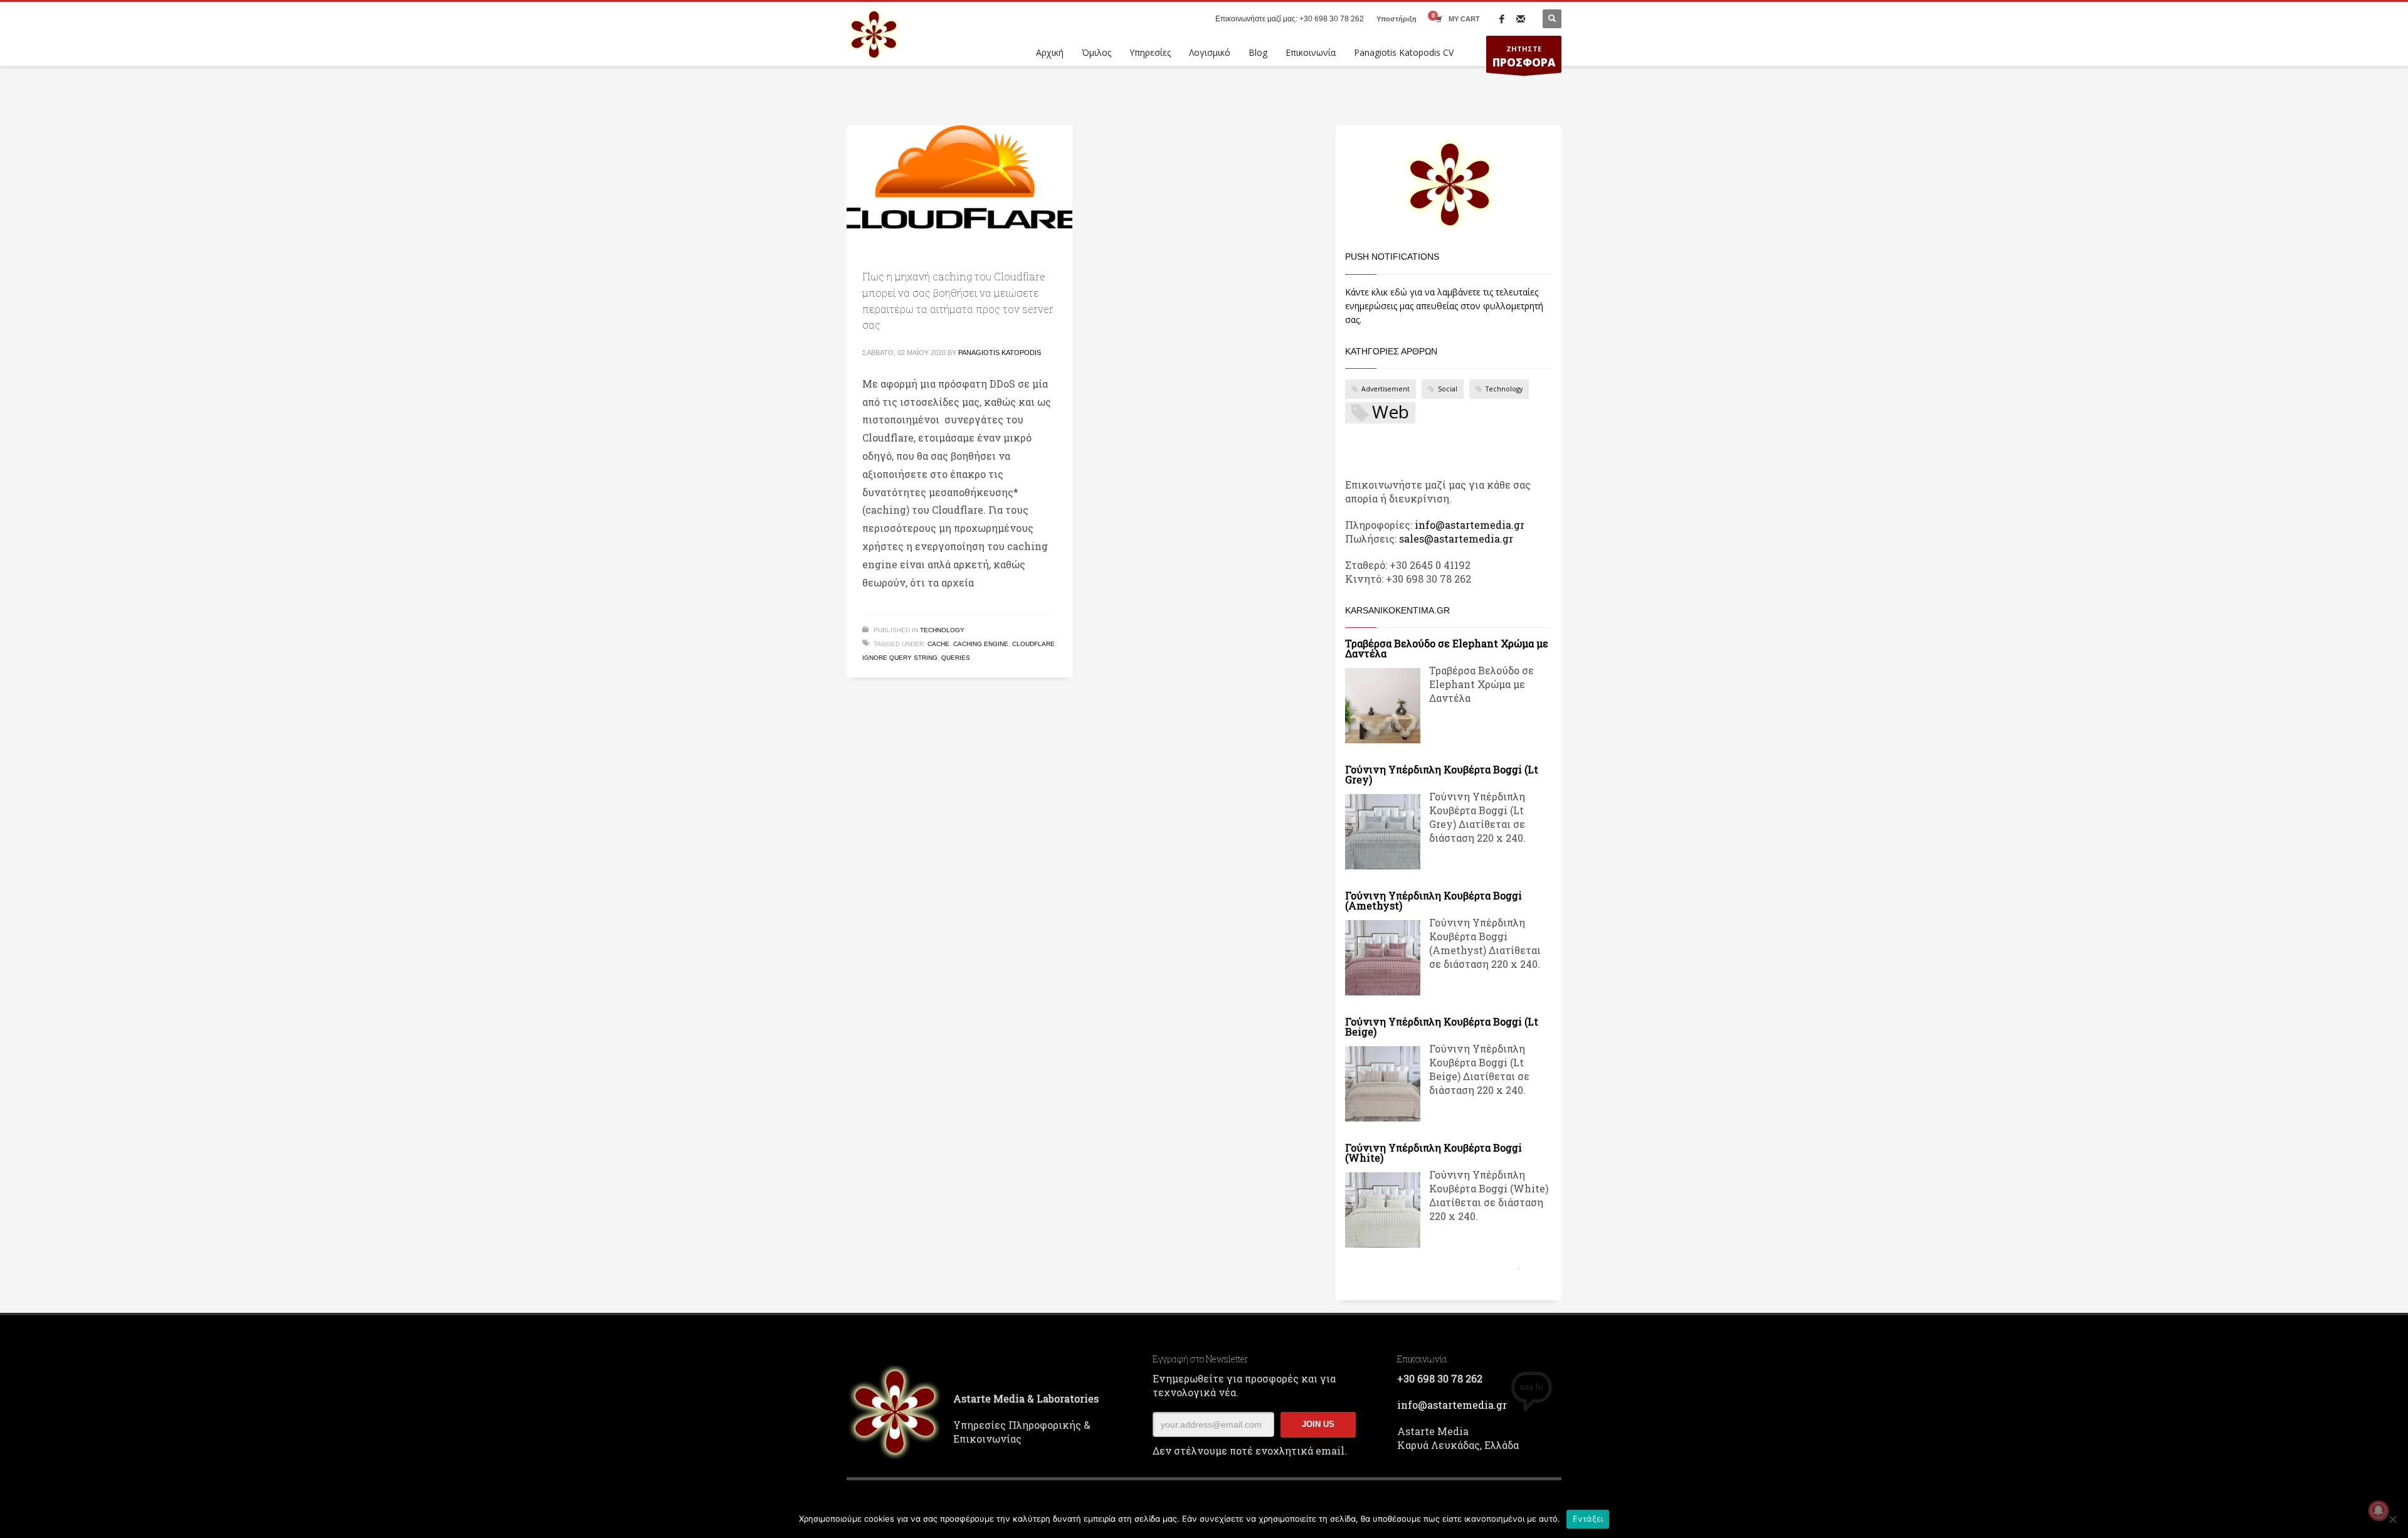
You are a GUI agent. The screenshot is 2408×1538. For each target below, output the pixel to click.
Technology (942, 630)
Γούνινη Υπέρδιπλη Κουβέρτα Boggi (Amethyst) (1434, 900)
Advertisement (1386, 389)
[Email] (1521, 19)
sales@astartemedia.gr (1456, 538)
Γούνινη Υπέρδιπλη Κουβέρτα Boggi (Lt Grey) (1442, 774)
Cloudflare (1033, 644)
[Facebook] (1502, 19)
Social (1448, 389)
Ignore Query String (900, 658)
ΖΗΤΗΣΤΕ (1524, 57)
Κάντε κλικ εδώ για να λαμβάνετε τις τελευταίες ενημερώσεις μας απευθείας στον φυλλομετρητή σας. (1444, 306)
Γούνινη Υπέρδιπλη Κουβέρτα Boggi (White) (1434, 1153)
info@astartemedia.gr (1470, 525)
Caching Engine (981, 644)
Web (1391, 413)
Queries (956, 658)
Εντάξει (1588, 1519)
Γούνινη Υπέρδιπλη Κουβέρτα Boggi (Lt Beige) (1442, 1026)
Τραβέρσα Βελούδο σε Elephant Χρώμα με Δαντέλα (1447, 648)
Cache (938, 644)
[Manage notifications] (2379, 1510)
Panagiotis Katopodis (1000, 353)
